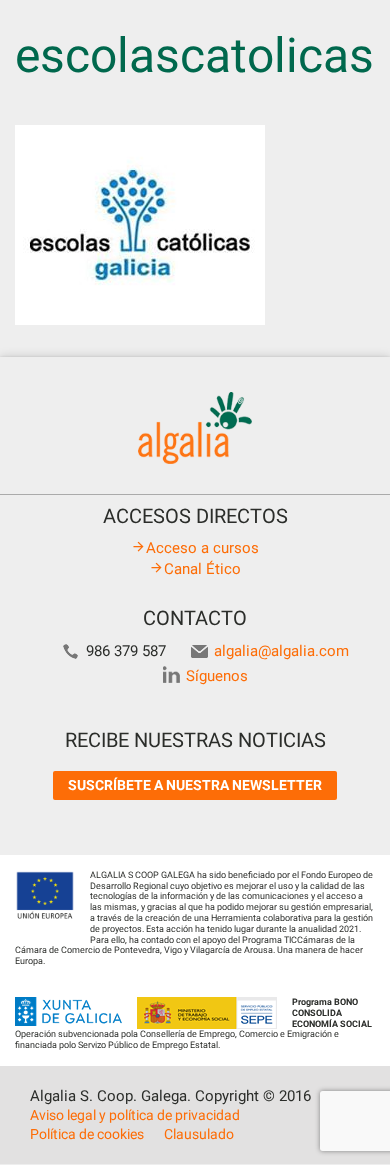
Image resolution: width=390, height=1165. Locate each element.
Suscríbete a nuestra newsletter (195, 785)
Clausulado (199, 1134)
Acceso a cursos (202, 548)
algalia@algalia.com (281, 651)
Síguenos (217, 676)
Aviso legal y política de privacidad (135, 1115)
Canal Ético (202, 569)
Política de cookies (87, 1134)
